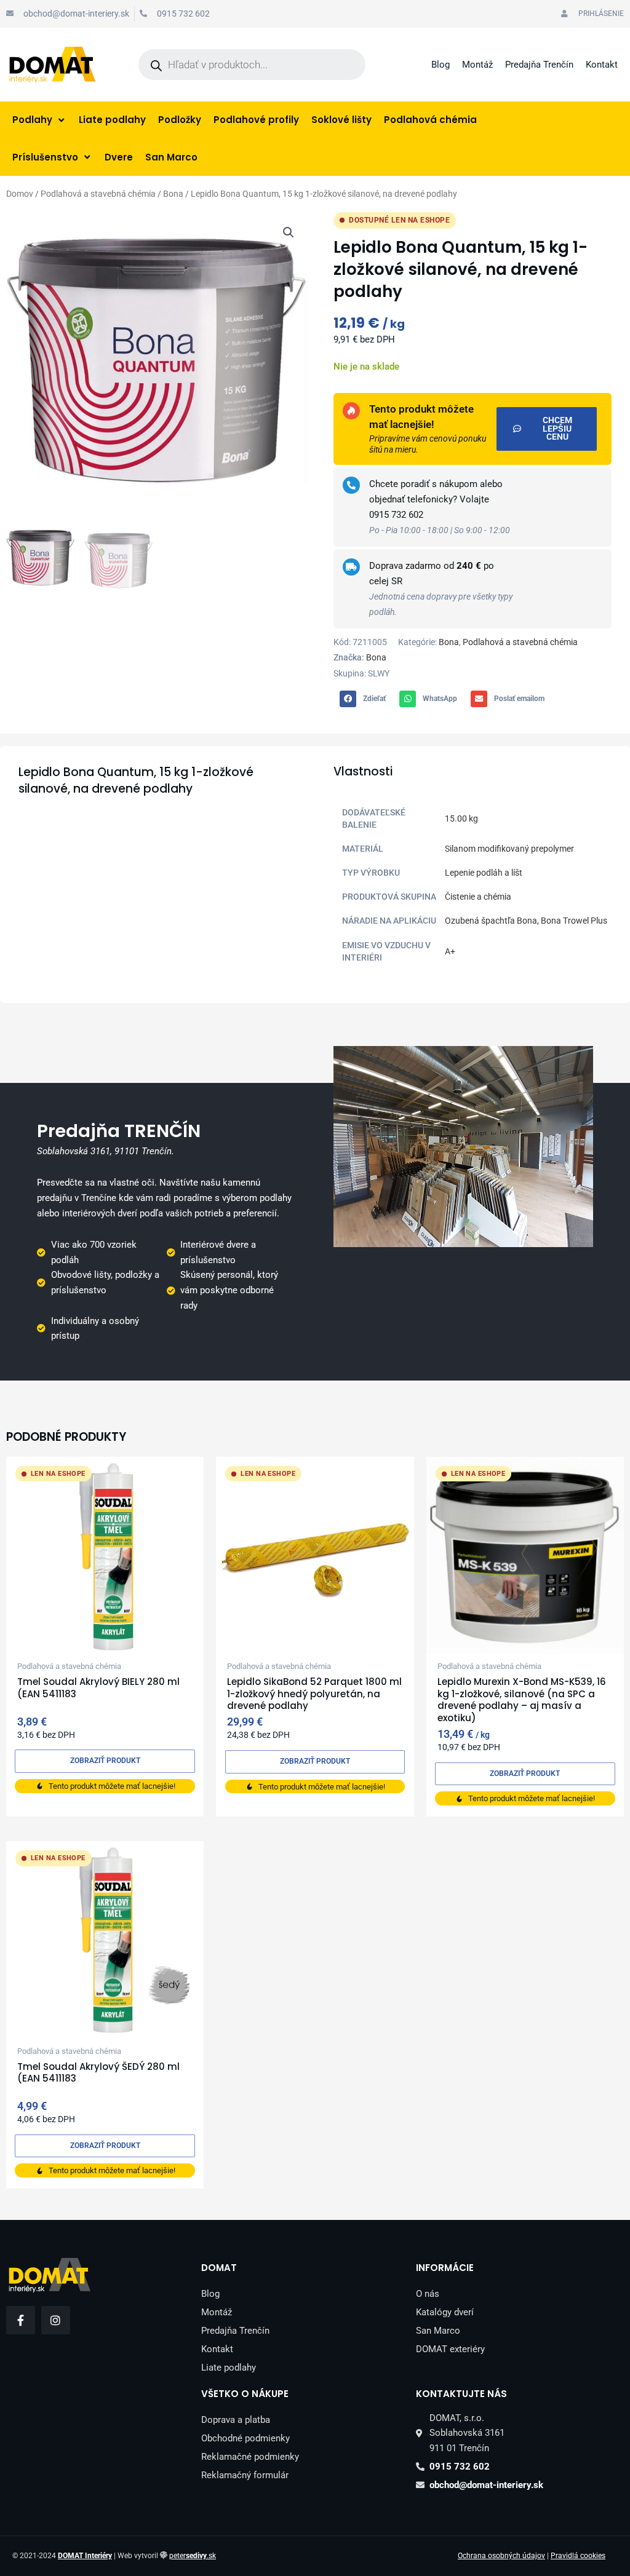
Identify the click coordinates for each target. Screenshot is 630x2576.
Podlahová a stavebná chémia (98, 194)
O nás (428, 2294)
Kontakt (602, 65)
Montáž (477, 65)
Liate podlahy (229, 2368)
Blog (441, 65)
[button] (289, 232)
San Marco (438, 2331)
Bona (173, 194)
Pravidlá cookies (578, 2556)
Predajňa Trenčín (539, 65)
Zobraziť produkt (105, 1761)
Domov (20, 194)
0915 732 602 (396, 515)
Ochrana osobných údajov (501, 2556)
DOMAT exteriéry (450, 2349)
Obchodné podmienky (245, 2438)
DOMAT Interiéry (85, 2556)
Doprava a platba (236, 2420)
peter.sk (193, 2556)
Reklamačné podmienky (250, 2457)
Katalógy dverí (445, 2312)
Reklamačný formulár (245, 2475)
